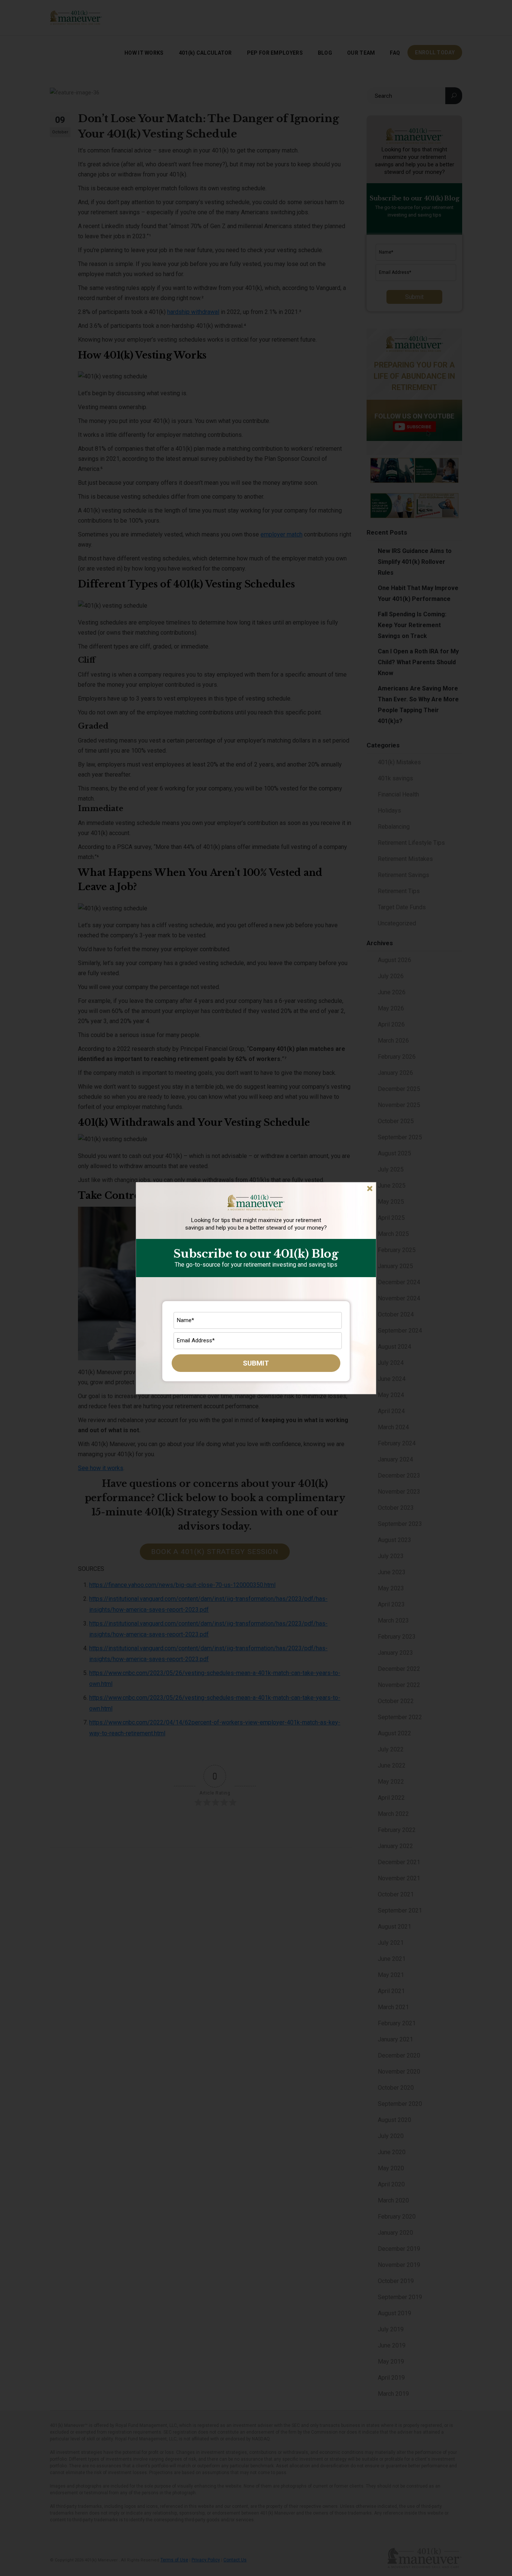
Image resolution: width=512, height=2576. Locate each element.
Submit (256, 1363)
